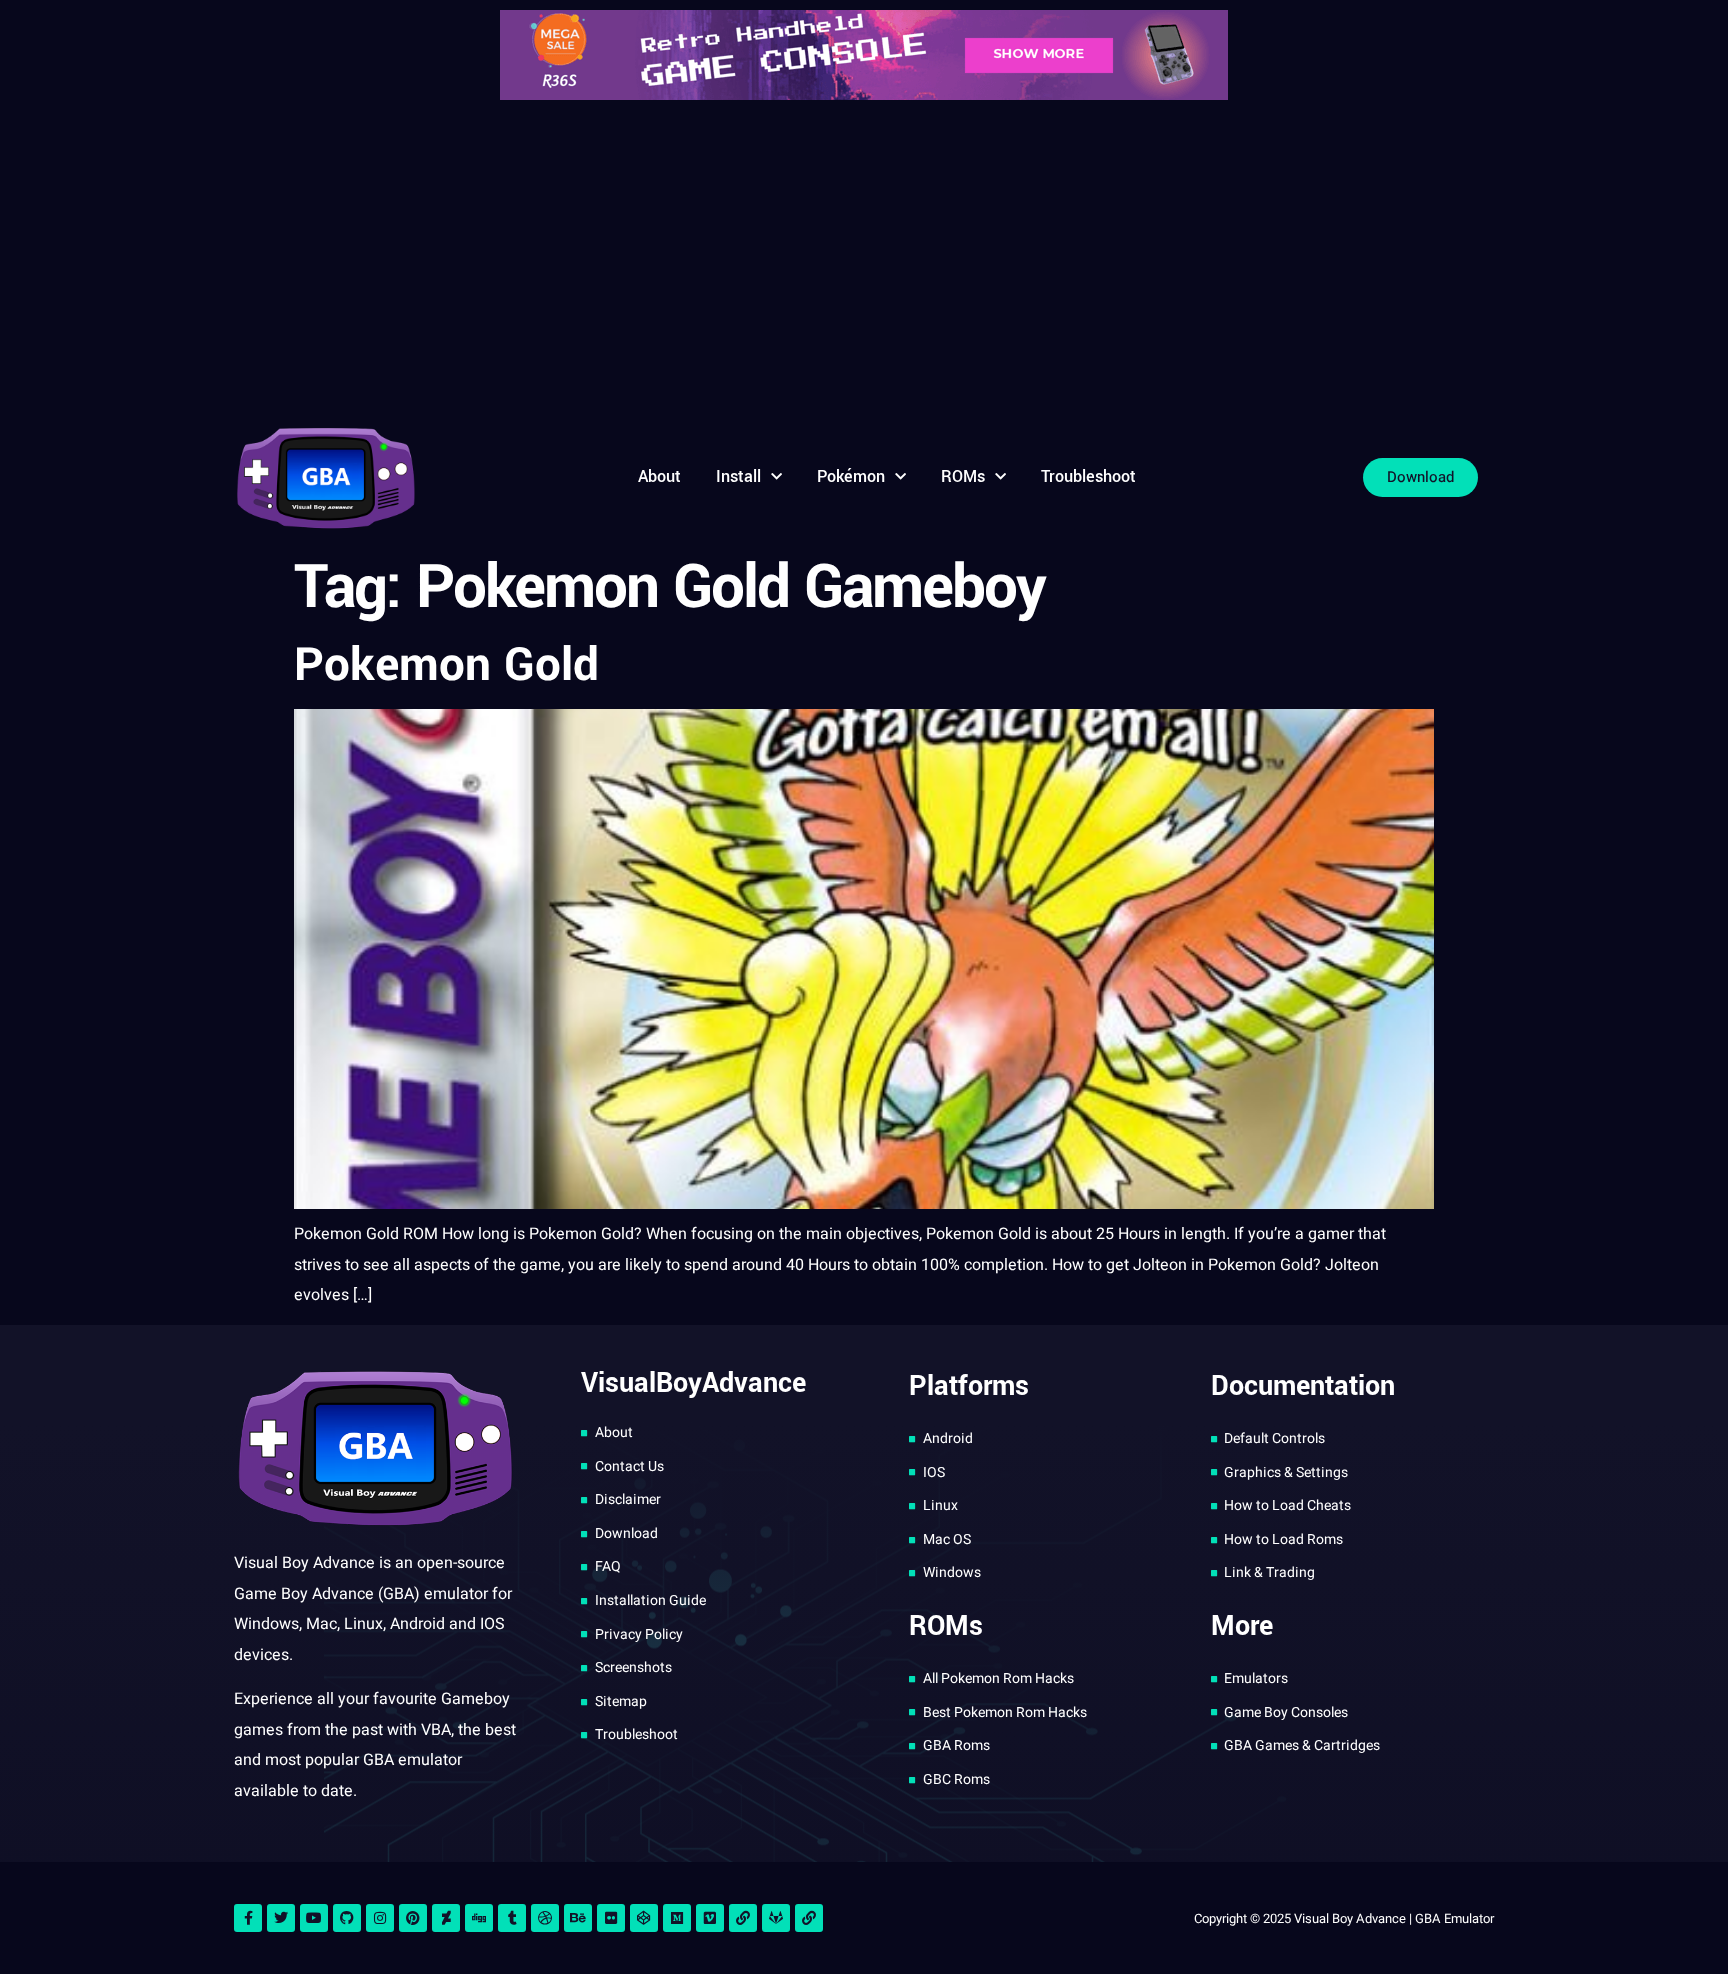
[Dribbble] (545, 1918)
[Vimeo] (710, 1918)
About (659, 476)
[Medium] (677, 1918)
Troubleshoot (1088, 476)
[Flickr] (611, 1918)
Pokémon (851, 476)
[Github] (347, 1918)
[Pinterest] (413, 1918)
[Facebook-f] (248, 1918)
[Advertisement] (864, 260)
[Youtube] (314, 1918)
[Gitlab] (776, 1918)
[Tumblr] (512, 1918)
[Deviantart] (446, 1918)
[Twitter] (281, 1918)
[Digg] (479, 1918)
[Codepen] (644, 1918)
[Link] (743, 1918)
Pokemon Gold (446, 665)
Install (738, 476)
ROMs (963, 476)
